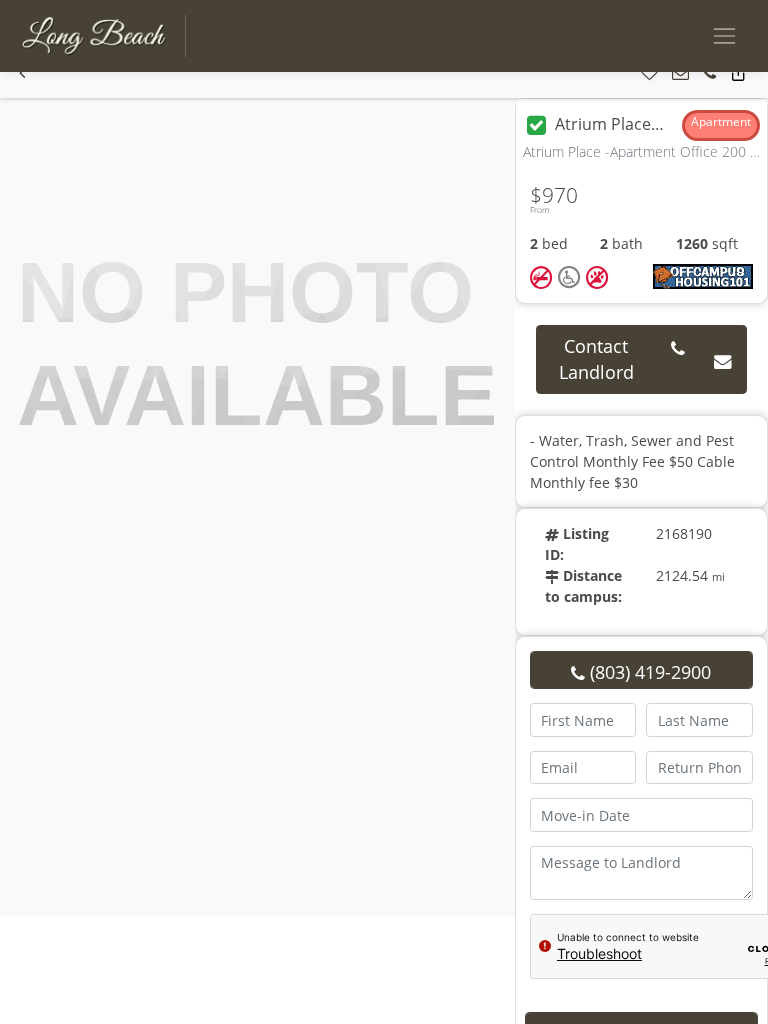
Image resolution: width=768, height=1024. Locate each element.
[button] (22, 73)
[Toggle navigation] (724, 35)
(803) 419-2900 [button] (648, 672)
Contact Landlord (596, 359)
